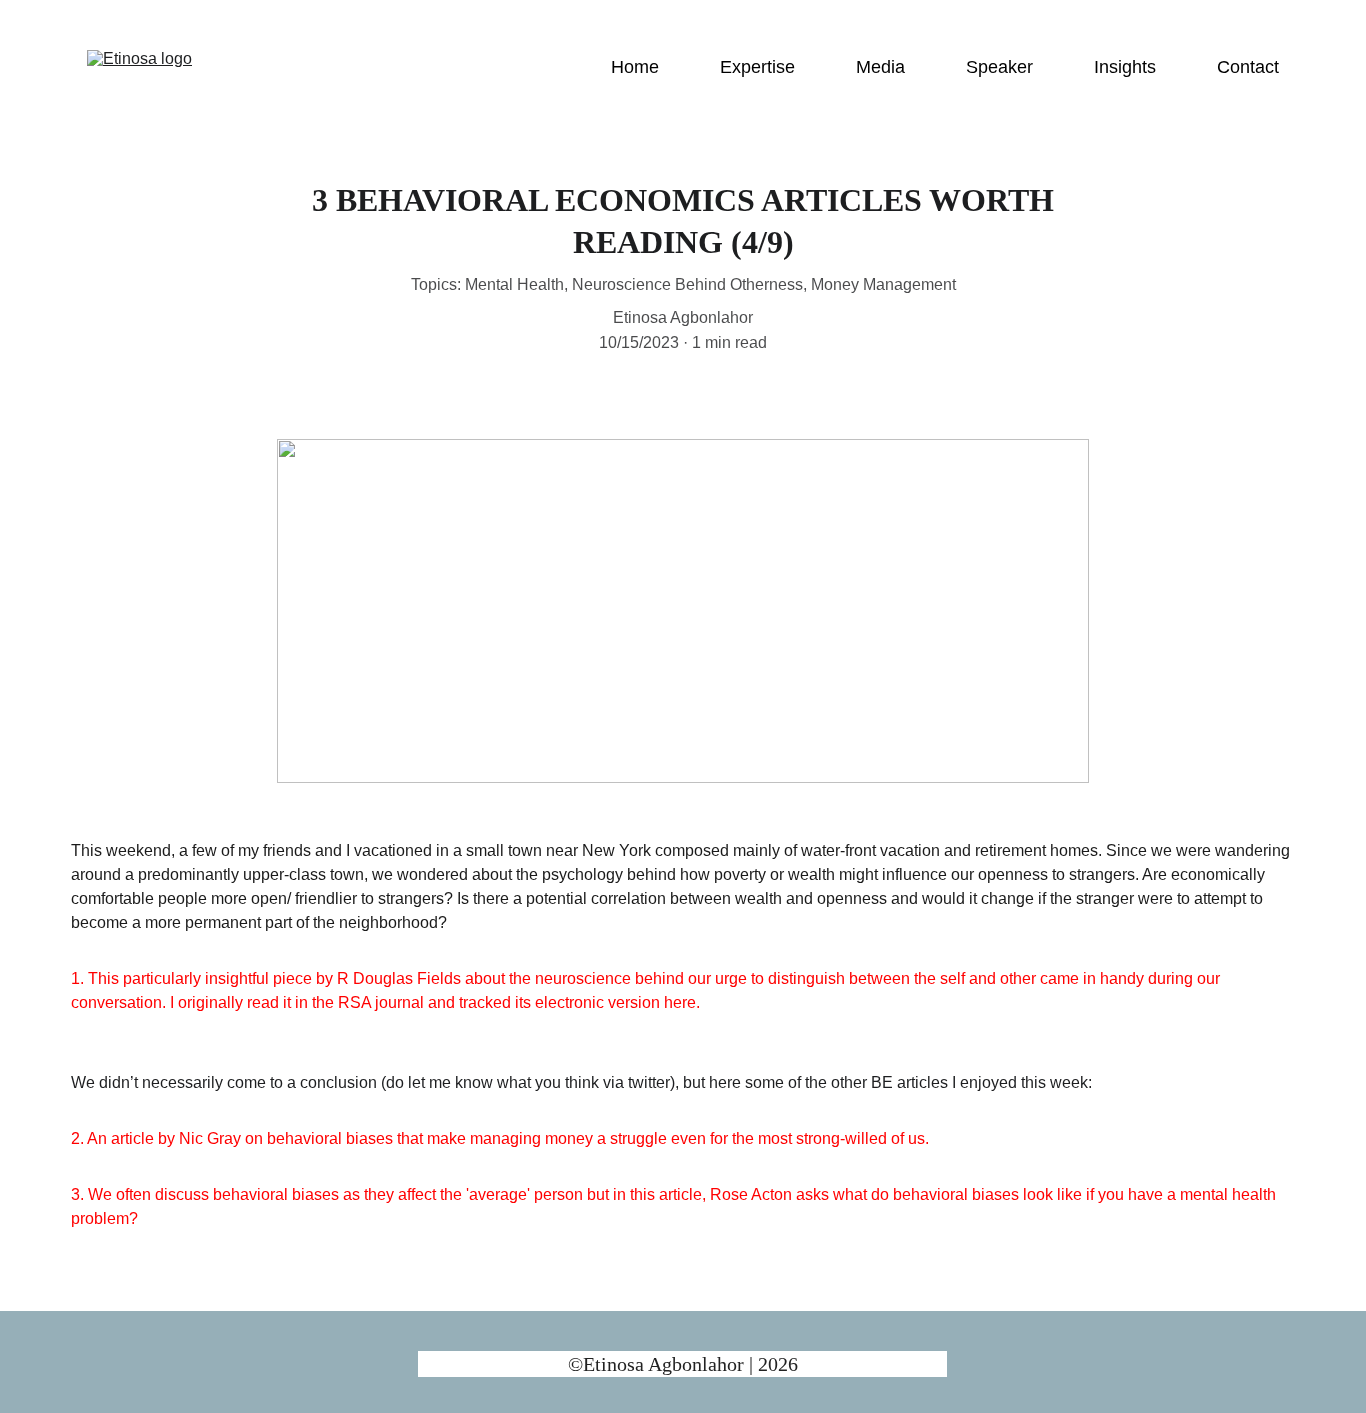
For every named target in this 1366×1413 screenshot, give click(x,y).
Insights (1125, 67)
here (680, 1002)
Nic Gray (210, 1138)
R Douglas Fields (399, 978)
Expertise (757, 67)
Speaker (999, 67)
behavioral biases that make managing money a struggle (469, 1138)
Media (880, 67)
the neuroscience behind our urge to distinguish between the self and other (772, 978)
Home (635, 67)
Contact (1248, 67)
